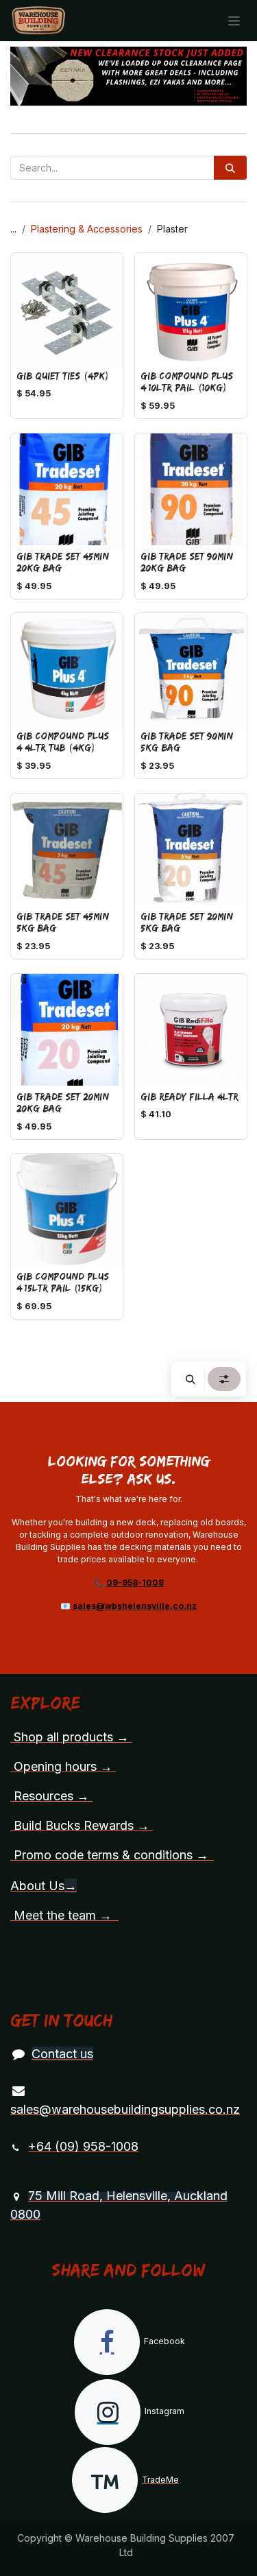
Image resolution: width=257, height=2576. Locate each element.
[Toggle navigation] (234, 21)
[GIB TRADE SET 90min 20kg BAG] (191, 489)
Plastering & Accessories (87, 229)
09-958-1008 (135, 1583)
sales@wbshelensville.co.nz (135, 1606)
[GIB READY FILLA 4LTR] (191, 1030)
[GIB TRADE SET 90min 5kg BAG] (191, 669)
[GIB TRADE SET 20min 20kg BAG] (67, 1030)
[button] (191, 1379)
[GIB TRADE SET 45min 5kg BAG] (67, 849)
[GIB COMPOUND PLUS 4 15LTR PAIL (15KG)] (67, 1209)
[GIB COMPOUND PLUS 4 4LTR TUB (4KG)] (67, 669)
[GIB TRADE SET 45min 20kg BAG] (67, 489)
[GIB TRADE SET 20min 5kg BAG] (191, 849)
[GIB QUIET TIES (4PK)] (67, 309)
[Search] (230, 168)
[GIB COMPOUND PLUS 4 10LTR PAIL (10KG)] (191, 309)
